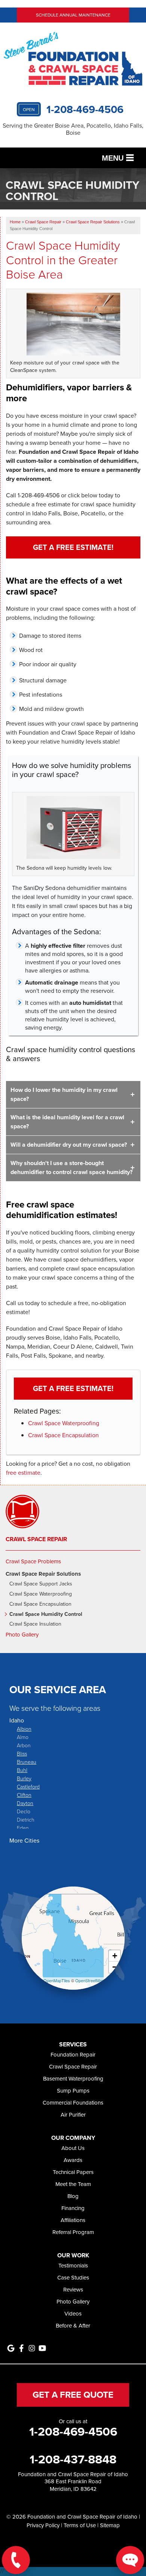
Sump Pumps (73, 2091)
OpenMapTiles (57, 1980)
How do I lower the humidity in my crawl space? (64, 1094)
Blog (73, 2196)
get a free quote (73, 2395)
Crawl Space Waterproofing (64, 1423)
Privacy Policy (43, 2525)
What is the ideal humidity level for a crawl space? (67, 1122)
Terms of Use (80, 2525)
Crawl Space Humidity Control (46, 1615)
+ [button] (115, 1956)
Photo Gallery (22, 1635)
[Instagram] (32, 2348)
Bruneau (27, 1762)
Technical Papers (73, 2172)
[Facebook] (21, 2348)
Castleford (28, 1786)
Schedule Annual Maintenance (73, 15)
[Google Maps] (11, 2348)
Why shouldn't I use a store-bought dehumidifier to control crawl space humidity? (72, 1168)
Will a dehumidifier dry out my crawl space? (69, 1145)
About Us (73, 2148)
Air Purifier (73, 2115)
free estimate (23, 1473)
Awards (73, 2160)
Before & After (73, 2326)
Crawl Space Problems (33, 1561)
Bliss (22, 1753)
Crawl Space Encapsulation (63, 1435)
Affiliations (73, 2220)
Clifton (24, 1795)
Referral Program (73, 2232)
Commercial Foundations (73, 2103)
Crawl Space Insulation (35, 1624)
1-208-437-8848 (73, 2459)
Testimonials (73, 2266)
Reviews (73, 2290)
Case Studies (73, 2278)
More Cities (24, 1841)
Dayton (25, 1803)
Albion (24, 1729)
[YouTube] (42, 2348)
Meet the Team (73, 2184)
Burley (24, 1778)
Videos (73, 2314)
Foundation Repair (73, 2055)
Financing (73, 2208)
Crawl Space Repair (36, 1539)
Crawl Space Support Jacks (41, 1584)
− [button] (115, 1967)
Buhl (22, 1770)
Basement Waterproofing (73, 2079)
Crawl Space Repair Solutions (43, 1574)
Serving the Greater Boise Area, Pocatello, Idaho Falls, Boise (73, 129)
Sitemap (110, 2525)
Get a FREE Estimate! (73, 547)
